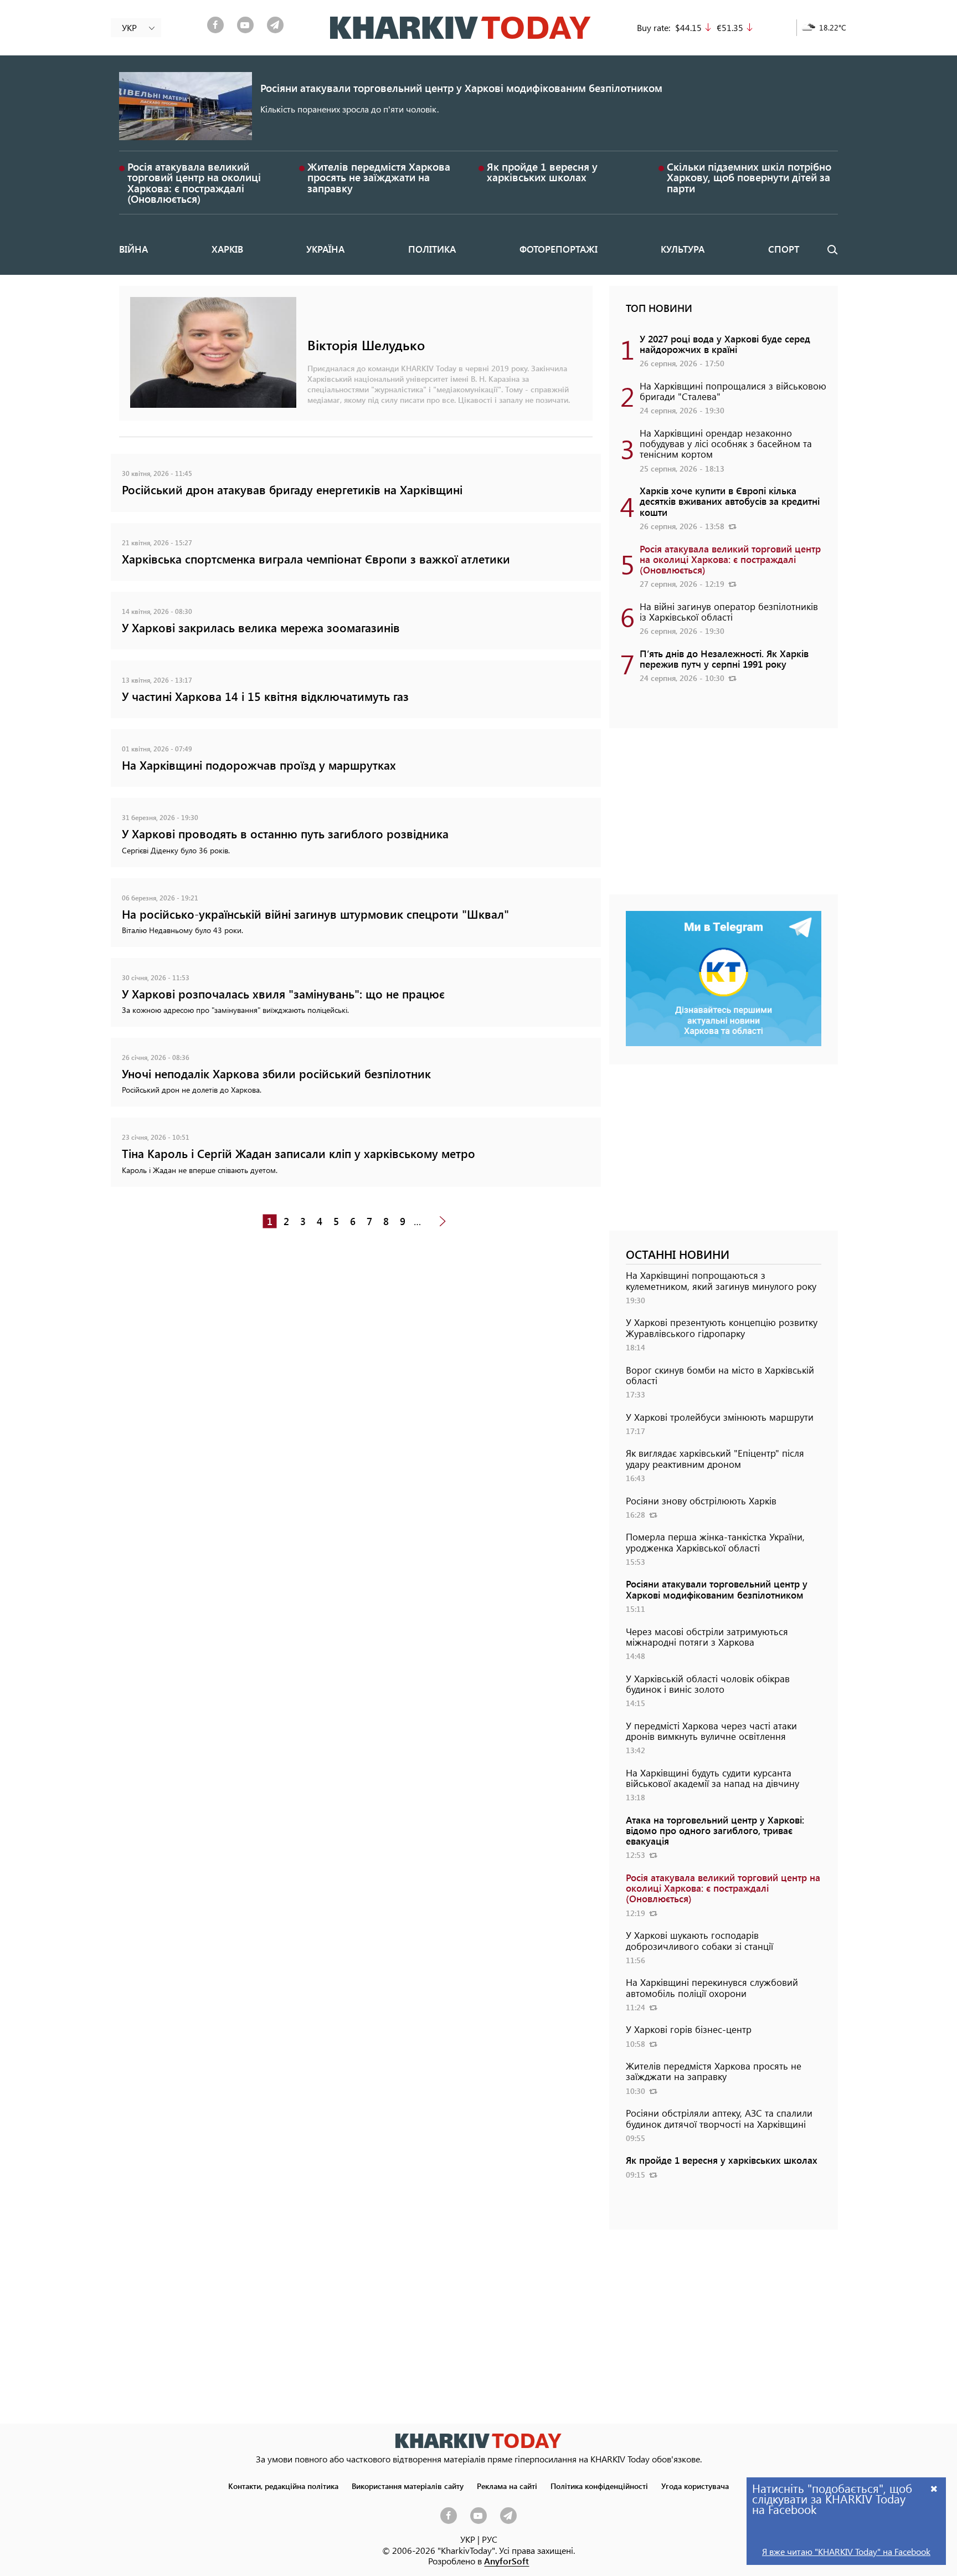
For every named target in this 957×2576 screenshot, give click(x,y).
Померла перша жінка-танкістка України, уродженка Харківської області (715, 1542)
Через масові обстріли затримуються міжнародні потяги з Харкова (707, 1637)
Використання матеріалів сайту (408, 2486)
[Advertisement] (724, 817)
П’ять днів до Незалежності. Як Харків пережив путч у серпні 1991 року (724, 659)
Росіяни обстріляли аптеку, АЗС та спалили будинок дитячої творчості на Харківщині (719, 2118)
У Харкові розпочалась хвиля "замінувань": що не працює (283, 994)
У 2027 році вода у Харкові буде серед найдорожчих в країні (725, 344)
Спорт (784, 249)
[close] (934, 2488)
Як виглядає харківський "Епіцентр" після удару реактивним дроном (715, 1458)
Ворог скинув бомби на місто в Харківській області (720, 1375)
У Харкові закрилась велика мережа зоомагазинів (261, 628)
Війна (133, 249)
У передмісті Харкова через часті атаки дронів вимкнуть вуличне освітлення (711, 1731)
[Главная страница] (478, 2441)
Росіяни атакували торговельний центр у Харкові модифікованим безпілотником (461, 88)
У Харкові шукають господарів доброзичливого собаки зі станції (699, 1940)
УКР (468, 2539)
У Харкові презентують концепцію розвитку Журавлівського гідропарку (722, 1327)
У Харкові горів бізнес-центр (689, 2029)
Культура (683, 249)
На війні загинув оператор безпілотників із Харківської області (729, 611)
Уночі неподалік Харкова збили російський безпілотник (276, 1074)
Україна (325, 249)
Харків (227, 249)
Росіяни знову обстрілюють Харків (701, 1500)
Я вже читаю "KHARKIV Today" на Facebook (846, 2551)
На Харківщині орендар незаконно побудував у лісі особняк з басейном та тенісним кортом (726, 443)
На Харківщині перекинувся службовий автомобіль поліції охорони (712, 1987)
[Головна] (461, 28)
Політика (432, 249)
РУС (490, 2539)
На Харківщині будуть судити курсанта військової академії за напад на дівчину (712, 1778)
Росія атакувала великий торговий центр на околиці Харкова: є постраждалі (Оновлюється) (194, 183)
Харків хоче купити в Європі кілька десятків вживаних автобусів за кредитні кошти (730, 501)
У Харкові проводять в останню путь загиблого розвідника (285, 834)
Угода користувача (695, 2486)
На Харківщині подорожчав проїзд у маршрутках (259, 765)
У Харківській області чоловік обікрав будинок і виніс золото (708, 1684)
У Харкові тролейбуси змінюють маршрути (720, 1417)
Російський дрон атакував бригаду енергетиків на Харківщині (292, 490)
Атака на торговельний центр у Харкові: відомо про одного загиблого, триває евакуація (715, 1830)
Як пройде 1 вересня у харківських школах (542, 172)
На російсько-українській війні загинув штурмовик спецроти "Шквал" (315, 914)
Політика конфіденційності (599, 2486)
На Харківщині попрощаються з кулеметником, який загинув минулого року (721, 1280)
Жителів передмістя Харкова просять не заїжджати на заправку (379, 177)
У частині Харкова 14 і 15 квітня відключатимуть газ (265, 696)
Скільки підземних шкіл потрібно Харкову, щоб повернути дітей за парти (749, 177)
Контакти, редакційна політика (283, 2486)
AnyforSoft (506, 2561)
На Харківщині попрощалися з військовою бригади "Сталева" (733, 391)
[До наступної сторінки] (443, 1222)
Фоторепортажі (559, 249)
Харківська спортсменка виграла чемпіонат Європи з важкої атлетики (316, 559)
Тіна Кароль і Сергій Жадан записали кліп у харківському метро (299, 1153)
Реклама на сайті (507, 2486)
